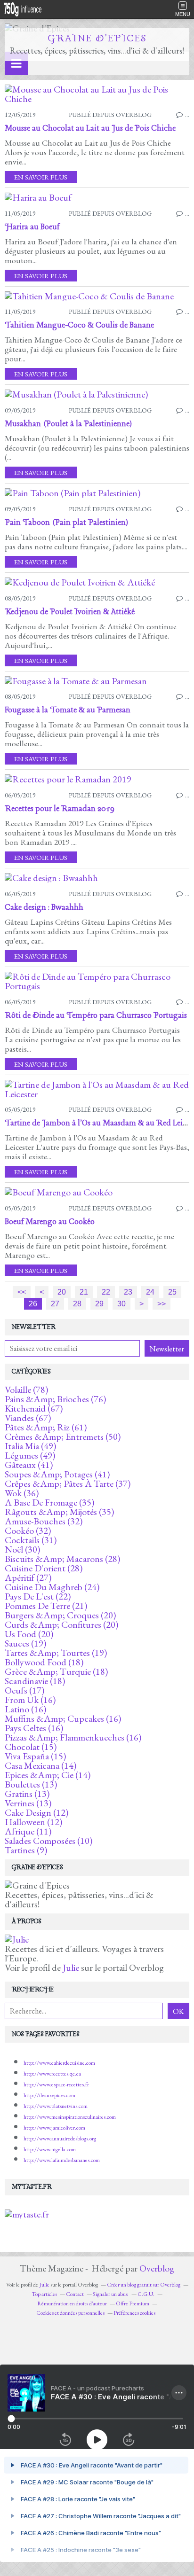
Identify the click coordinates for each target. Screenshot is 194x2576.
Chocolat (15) (31, 1747)
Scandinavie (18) (35, 1681)
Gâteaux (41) (29, 1465)
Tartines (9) (26, 1850)
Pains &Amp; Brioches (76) (55, 1399)
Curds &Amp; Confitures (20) (61, 1624)
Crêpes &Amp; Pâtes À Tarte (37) (68, 1483)
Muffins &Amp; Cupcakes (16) (63, 1718)
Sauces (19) (25, 1643)
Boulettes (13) (31, 1784)
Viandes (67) (28, 1418)
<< (22, 1292)
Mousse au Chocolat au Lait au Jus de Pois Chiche (90, 129)
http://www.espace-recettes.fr (56, 2084)
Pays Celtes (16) (34, 1728)
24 (150, 1292)
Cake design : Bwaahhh (44, 908)
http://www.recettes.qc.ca (52, 2074)
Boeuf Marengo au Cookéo (50, 1222)
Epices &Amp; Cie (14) (48, 1775)
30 (121, 1304)
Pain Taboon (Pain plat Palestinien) (66, 523)
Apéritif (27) (28, 1577)
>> (162, 1304)
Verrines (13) (28, 1803)
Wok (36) (22, 1493)
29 (99, 1304)
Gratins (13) (27, 1794)
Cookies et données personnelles (70, 2313)
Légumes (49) (30, 1455)
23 (128, 1292)
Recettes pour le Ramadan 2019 (60, 809)
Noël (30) (22, 1549)
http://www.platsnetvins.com (56, 2106)
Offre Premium (133, 2303)
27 (55, 1304)
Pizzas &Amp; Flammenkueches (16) (73, 1737)
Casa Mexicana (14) (40, 1765)
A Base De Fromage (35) (49, 1502)
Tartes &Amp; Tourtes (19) (56, 1653)
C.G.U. (146, 2294)
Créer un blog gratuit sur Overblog (144, 2285)
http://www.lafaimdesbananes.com (62, 2160)
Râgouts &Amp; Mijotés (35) (59, 1512)
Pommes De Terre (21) (46, 1606)
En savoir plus (41, 177)
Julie (72, 1967)
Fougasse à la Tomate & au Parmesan (68, 710)
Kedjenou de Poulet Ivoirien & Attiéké (70, 612)
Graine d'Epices (97, 39)
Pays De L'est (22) (38, 1596)
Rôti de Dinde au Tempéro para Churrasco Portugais (96, 1016)
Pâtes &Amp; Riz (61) (46, 1427)
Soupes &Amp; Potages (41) (57, 1474)
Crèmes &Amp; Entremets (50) (63, 1436)
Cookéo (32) (28, 1530)
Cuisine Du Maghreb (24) (52, 1587)
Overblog (157, 2268)
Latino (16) (25, 1709)
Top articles (44, 2294)
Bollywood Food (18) (44, 1662)
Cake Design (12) (36, 1812)
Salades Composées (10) (48, 1841)
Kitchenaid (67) (34, 1408)
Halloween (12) (33, 1822)
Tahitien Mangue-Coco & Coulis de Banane (79, 325)
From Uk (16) (30, 1700)
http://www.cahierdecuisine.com (59, 2063)
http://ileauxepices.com (49, 2095)
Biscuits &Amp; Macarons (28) (62, 1559)
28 (77, 1304)
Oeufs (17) (24, 1690)
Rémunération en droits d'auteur (72, 2303)
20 (62, 1292)
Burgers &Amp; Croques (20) (60, 1615)
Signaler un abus (111, 2294)
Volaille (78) (26, 1389)
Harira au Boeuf (32, 227)
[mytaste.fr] (27, 2214)
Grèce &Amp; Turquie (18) (56, 1671)
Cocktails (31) (31, 1540)
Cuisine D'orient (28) (44, 1568)
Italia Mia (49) (30, 1446)
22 (106, 1292)
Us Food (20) (29, 1634)
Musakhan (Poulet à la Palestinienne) (68, 424)
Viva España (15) (35, 1756)
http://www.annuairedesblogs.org (60, 2139)
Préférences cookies (134, 2313)
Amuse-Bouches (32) (44, 1521)
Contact (75, 2294)
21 (84, 1292)
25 (172, 1292)
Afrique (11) (28, 1831)
